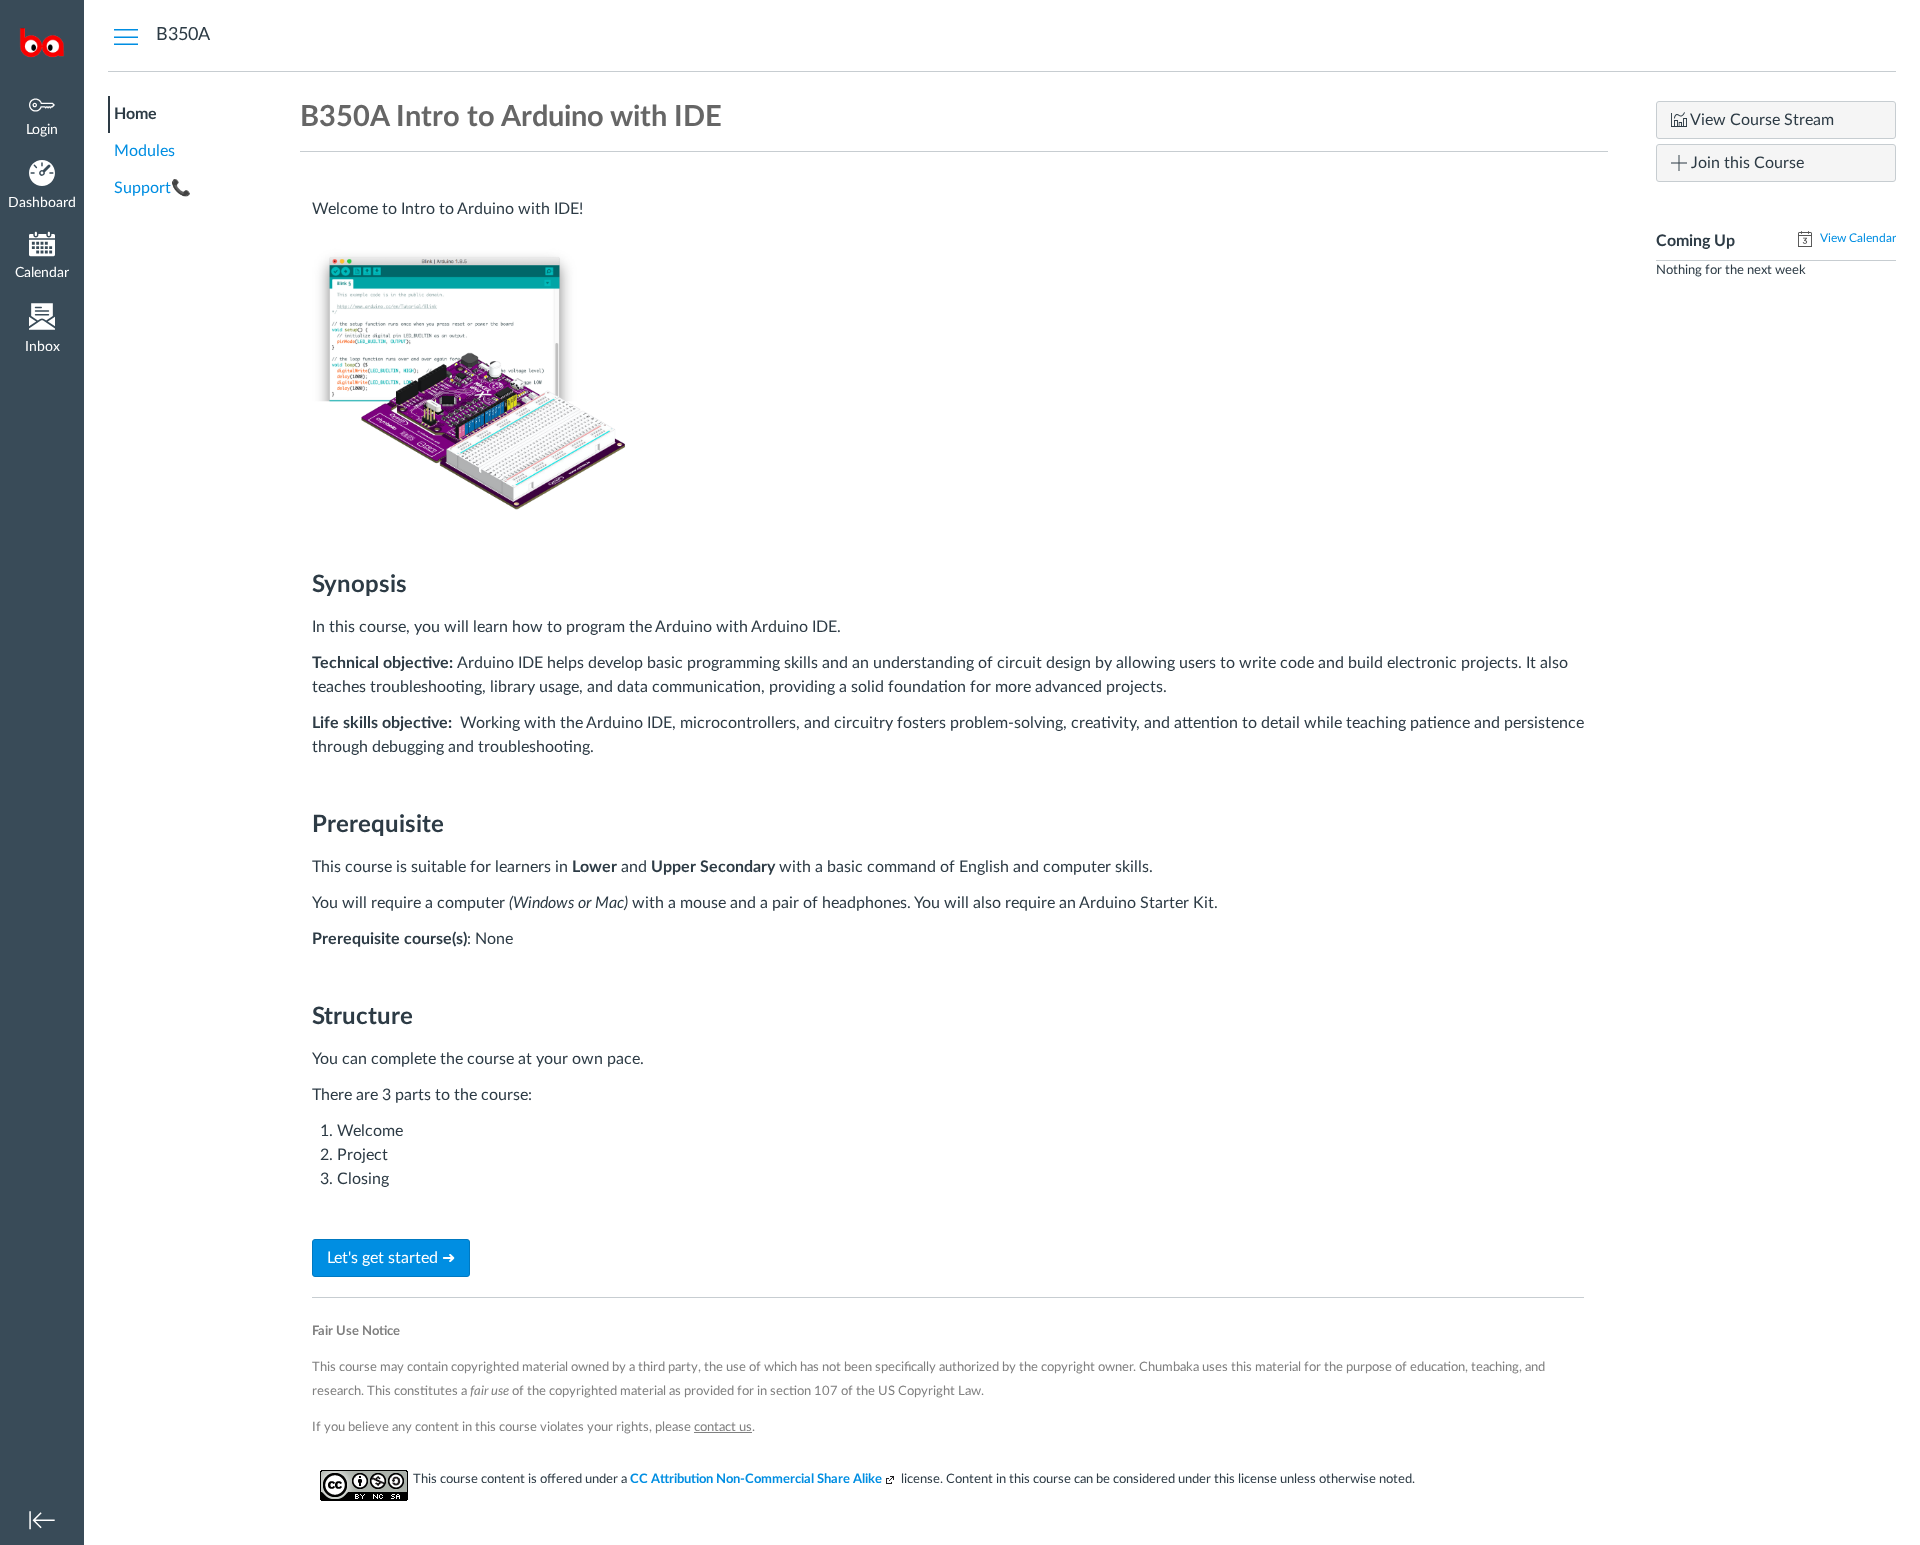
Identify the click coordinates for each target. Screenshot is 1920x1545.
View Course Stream (1760, 120)
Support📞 (152, 188)
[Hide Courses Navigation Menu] (126, 36)
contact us (723, 1427)
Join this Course (1745, 163)
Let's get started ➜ (391, 1258)
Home (135, 114)
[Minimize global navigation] (42, 1520)
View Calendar (1856, 238)
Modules (144, 151)
